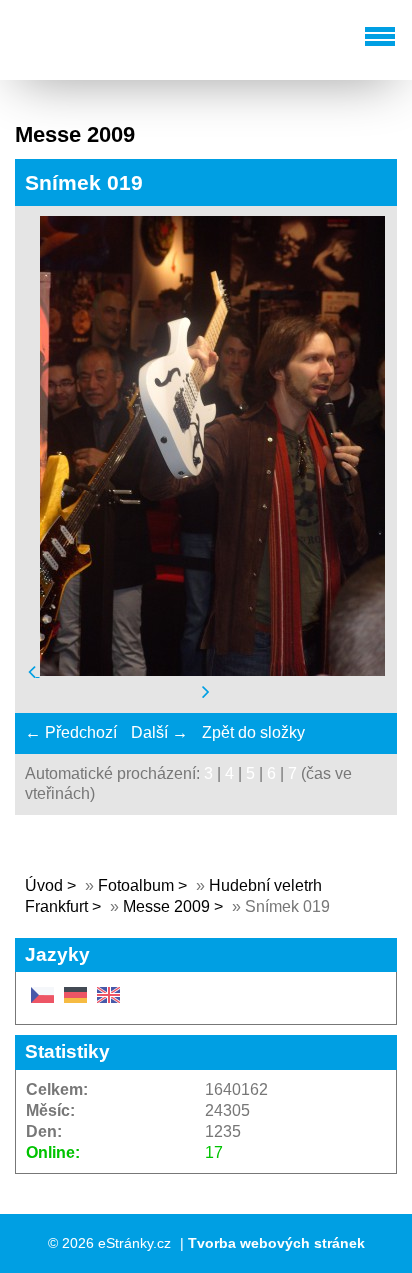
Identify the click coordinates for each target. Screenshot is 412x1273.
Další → (159, 732)
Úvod (44, 885)
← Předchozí (71, 732)
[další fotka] (206, 691)
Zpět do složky (253, 732)
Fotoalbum (136, 885)
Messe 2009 (166, 906)
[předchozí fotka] (34, 670)
